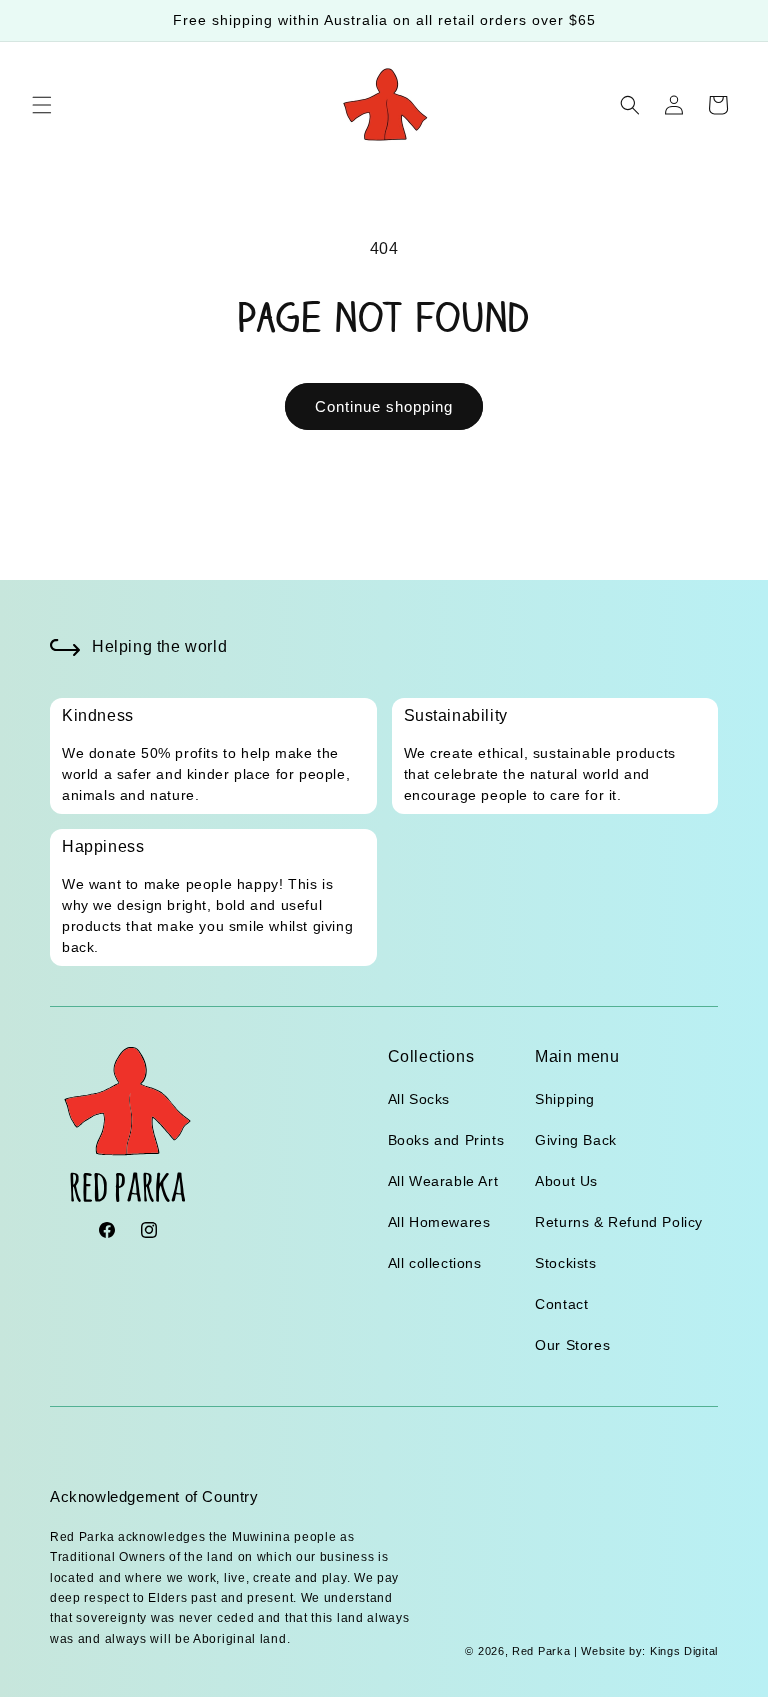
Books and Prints (446, 1140)
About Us (566, 1181)
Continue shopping (384, 406)
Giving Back (576, 1140)
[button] (42, 105)
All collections (435, 1263)
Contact (561, 1304)
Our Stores (572, 1345)
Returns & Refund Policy (619, 1222)
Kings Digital (682, 1651)
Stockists (565, 1263)
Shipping (565, 1099)
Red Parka (541, 1651)
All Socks (419, 1099)
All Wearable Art (443, 1181)
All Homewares (439, 1222)
